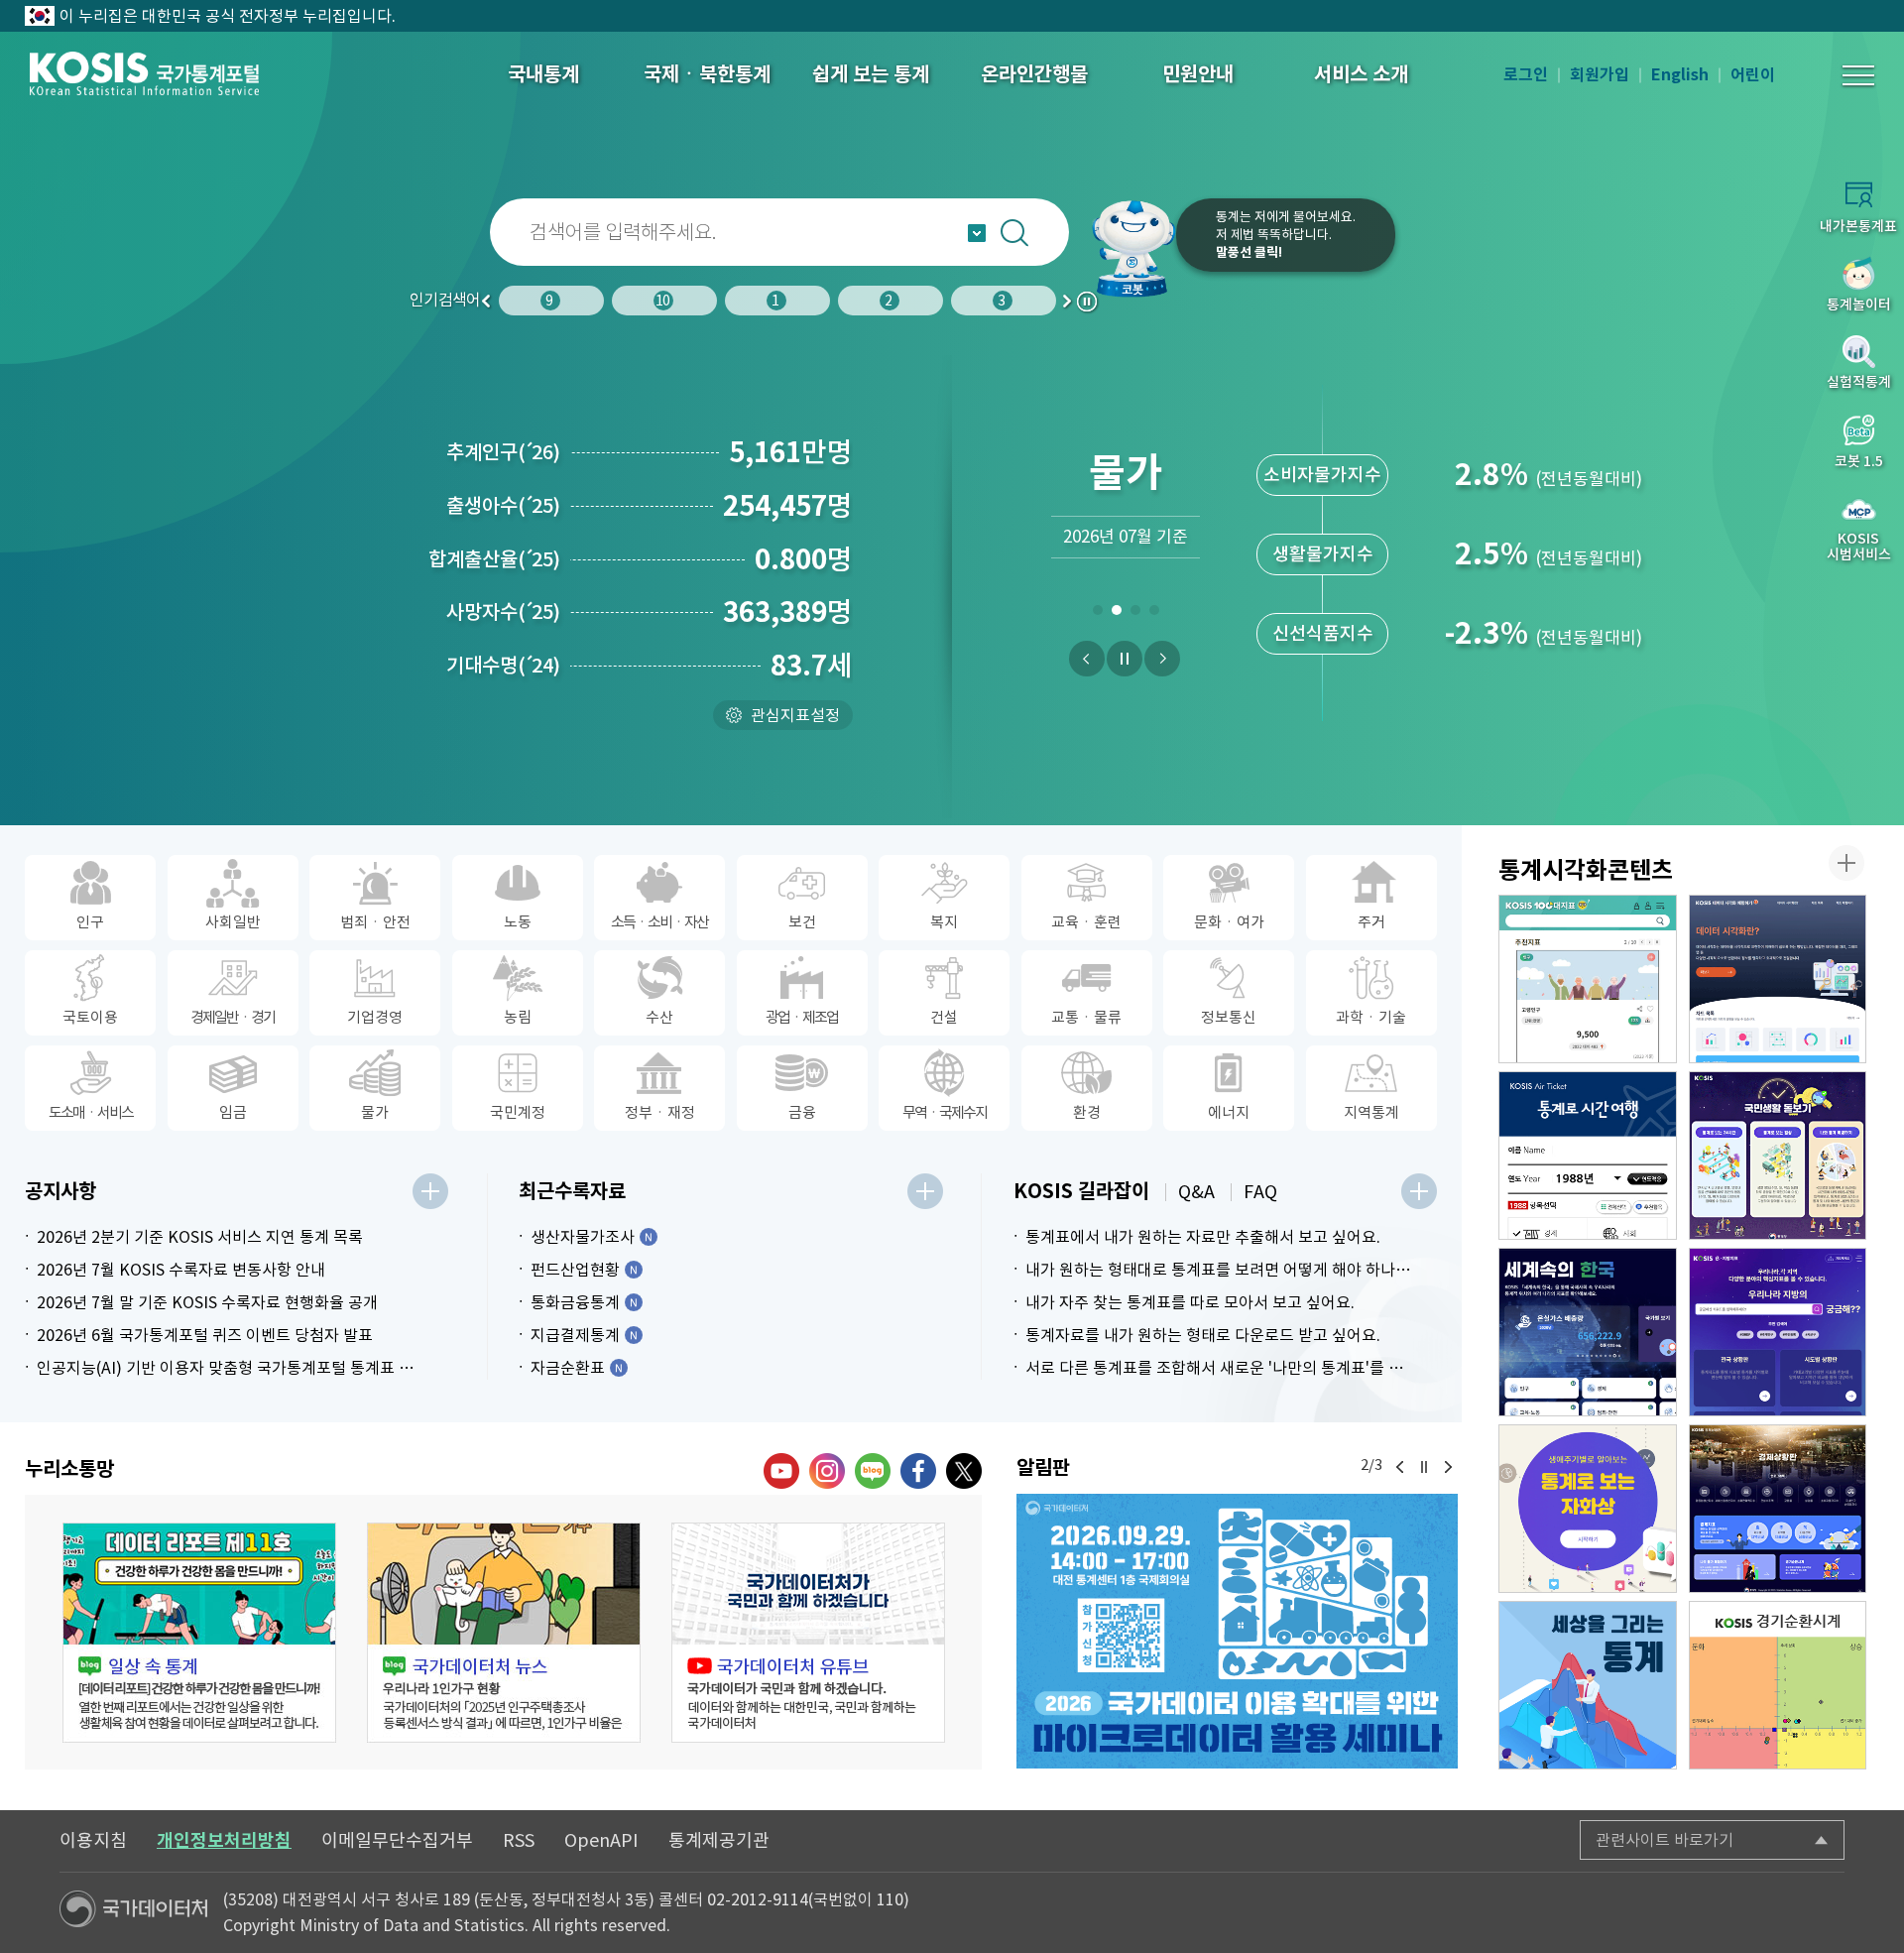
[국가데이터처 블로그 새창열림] (873, 1471)
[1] (1097, 614)
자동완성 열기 (977, 233)
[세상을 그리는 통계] (1588, 1685)
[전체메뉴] (1858, 75)
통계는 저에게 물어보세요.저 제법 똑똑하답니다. (1286, 235)
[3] (1135, 614)
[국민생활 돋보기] (1778, 1156)
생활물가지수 (1323, 554)
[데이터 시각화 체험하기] (1778, 979)
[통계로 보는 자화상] (1588, 1509)
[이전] (1087, 659)
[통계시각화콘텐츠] (1846, 863)
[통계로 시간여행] (1588, 1156)
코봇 (1132, 248)
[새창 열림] (199, 1633)
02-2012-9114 (758, 1899)
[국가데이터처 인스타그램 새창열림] (827, 1471)
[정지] (1125, 659)
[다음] (1162, 659)
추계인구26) (503, 452)
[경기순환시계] (1778, 1685)
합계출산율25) (494, 559)
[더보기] (430, 1191)
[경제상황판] (1778, 1509)
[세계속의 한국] (1588, 1332)
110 (890, 1899)
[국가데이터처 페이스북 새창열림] (918, 1471)
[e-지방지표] (1778, 1332)
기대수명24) (503, 666)
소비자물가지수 (1322, 475)
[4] (1154, 614)
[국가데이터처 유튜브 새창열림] (781, 1471)
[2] (1116, 614)
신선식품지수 (1323, 633)
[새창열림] (1237, 1631)
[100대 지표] (1588, 979)
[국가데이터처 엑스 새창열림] (964, 1471)
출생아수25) (503, 506)
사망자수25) (503, 612)
